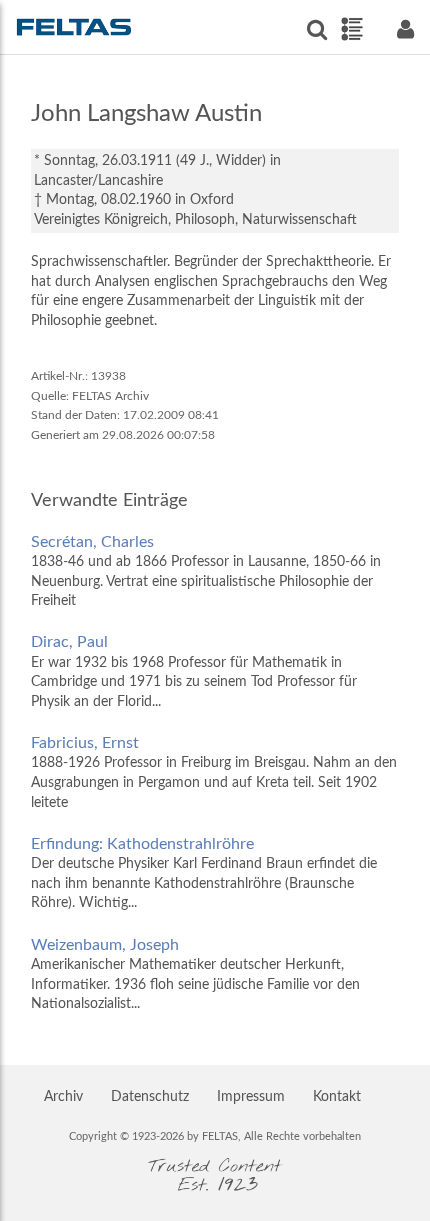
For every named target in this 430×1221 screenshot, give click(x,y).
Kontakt (337, 1097)
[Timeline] (351, 29)
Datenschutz (150, 1097)
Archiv (63, 1097)
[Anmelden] (405, 29)
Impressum (251, 1097)
